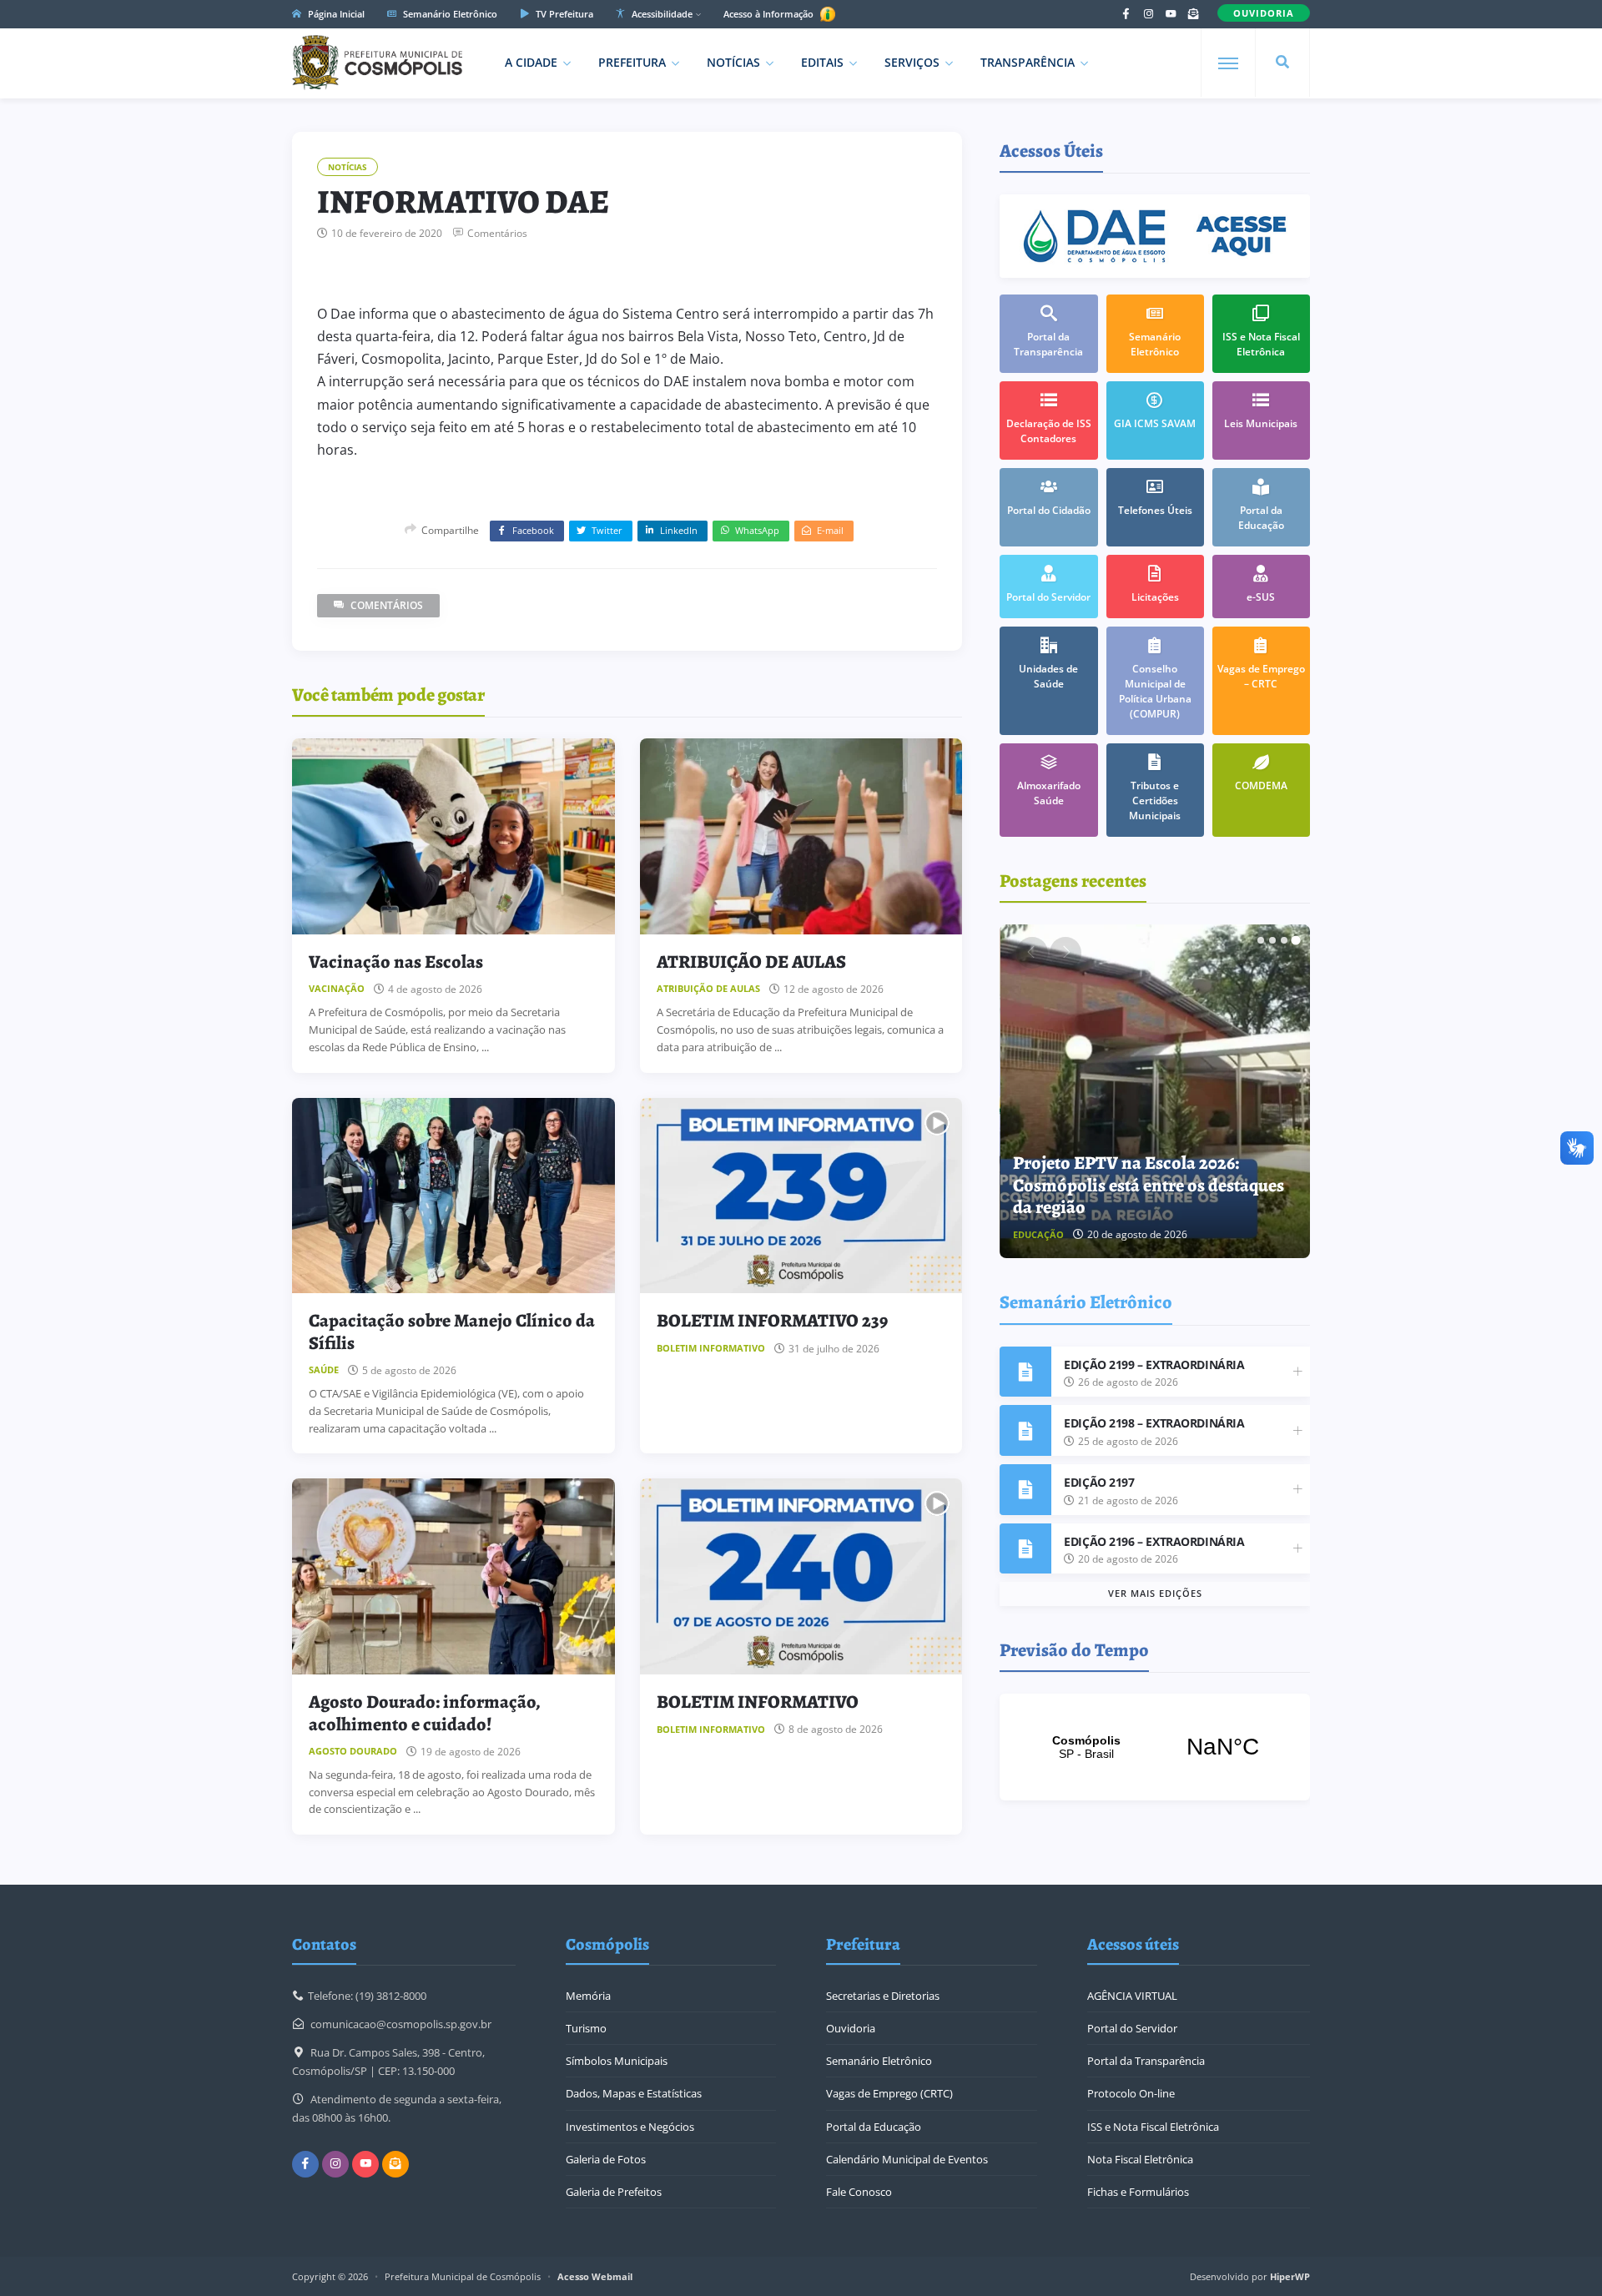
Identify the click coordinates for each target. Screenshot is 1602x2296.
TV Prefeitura (563, 14)
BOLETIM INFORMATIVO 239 (772, 1321)
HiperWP (1290, 2276)
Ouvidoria (851, 2028)
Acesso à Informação (770, 14)
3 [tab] (1284, 940)
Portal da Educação (874, 2127)
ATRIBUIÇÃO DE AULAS (751, 962)
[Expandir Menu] (1228, 63)
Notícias (733, 62)
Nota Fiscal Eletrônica (1140, 2159)
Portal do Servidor (1132, 2028)
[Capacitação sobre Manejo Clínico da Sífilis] (453, 1196)
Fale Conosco (859, 2192)
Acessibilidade (661, 14)
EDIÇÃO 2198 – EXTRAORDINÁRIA (1154, 1423)
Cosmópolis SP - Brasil (1155, 1747)
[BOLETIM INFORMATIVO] (801, 1576)
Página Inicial (335, 14)
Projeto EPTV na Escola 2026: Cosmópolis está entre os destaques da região (1149, 1185)
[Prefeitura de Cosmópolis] (377, 63)
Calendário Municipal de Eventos (907, 2159)
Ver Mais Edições (1155, 1593)
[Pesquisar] (1282, 63)
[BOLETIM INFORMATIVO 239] (801, 1196)
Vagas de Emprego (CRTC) (889, 2093)
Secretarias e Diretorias (883, 1996)
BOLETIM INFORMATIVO (758, 1702)
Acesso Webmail (595, 2276)
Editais (822, 62)
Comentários (497, 234)
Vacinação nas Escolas (396, 962)
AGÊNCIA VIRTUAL (1132, 1996)
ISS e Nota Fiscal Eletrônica (1153, 2127)
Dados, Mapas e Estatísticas (634, 2093)
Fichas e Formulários (1138, 2192)
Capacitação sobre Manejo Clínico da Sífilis (452, 1332)
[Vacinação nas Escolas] (453, 836)
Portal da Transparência (1146, 2061)
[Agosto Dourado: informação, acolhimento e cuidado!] (453, 1576)
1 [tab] (1261, 940)
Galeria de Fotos (606, 2159)
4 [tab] (1296, 940)
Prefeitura (632, 62)
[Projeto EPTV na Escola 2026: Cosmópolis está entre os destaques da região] (1156, 1091)
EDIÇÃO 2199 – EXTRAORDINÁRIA (1154, 1365)
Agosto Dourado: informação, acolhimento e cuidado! (425, 1713)
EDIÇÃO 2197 (1099, 1482)
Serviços (912, 62)
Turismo (586, 2028)
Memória (588, 1996)
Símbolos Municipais (617, 2061)
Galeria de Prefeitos (614, 2192)
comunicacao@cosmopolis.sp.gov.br (401, 2024)
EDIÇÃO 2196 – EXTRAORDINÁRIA (1154, 1541)
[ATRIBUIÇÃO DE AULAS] (801, 836)
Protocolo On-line (1131, 2093)
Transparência (1028, 62)
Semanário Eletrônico (449, 14)
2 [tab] (1272, 940)
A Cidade (531, 62)
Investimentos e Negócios (630, 2127)
